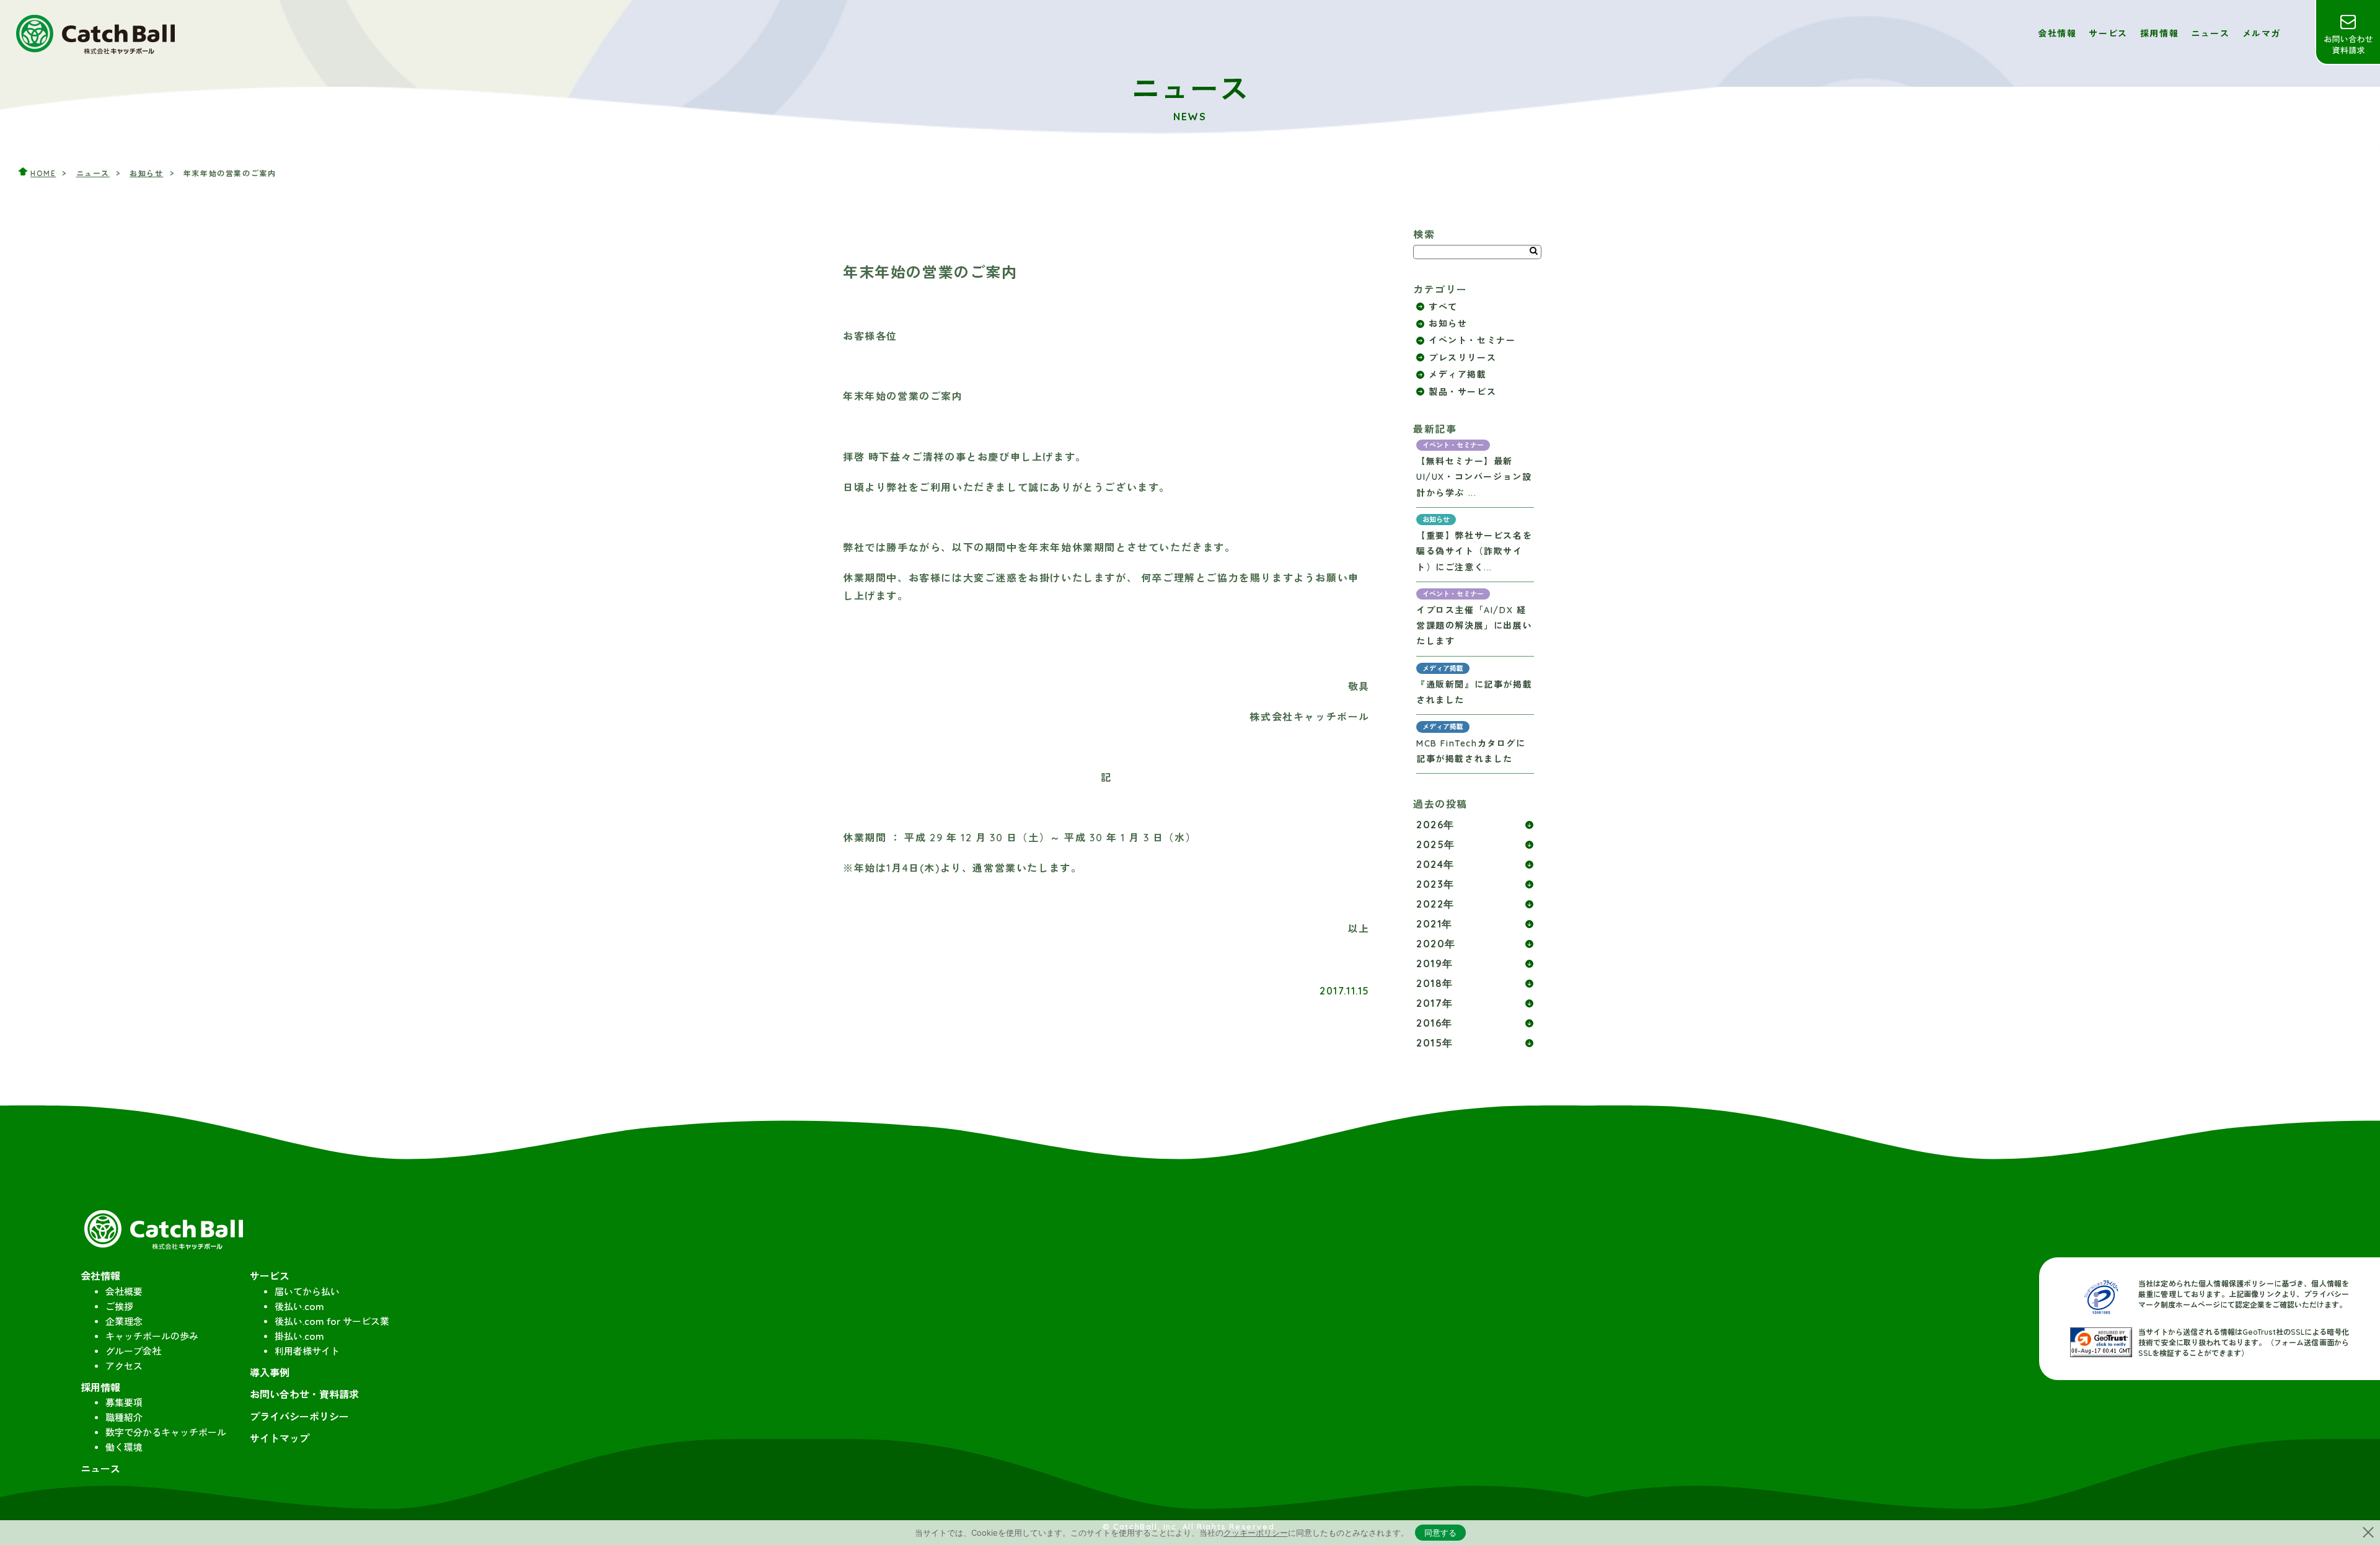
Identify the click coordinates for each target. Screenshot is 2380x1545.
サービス (2108, 33)
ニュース (2210, 33)
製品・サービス (1462, 392)
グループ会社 (133, 1351)
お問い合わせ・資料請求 (2347, 33)
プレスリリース (1462, 358)
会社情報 (2057, 33)
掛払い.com (299, 1336)
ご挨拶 (119, 1307)
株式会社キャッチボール (96, 33)
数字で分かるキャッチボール (166, 1432)
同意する (1440, 1533)
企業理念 (124, 1321)
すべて (1443, 307)
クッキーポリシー (1256, 1533)
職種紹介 (124, 1418)
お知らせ (146, 173)
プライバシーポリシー (299, 1417)
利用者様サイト (307, 1351)
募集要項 (124, 1403)
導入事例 (270, 1373)
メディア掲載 (1458, 374)
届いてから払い (307, 1292)
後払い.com (299, 1307)
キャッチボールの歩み (152, 1336)
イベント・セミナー (1472, 340)
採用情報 (2159, 33)
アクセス (124, 1366)
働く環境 (124, 1447)
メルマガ (2262, 33)
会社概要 (124, 1292)
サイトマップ (280, 1438)
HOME (43, 173)
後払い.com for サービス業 (332, 1321)
